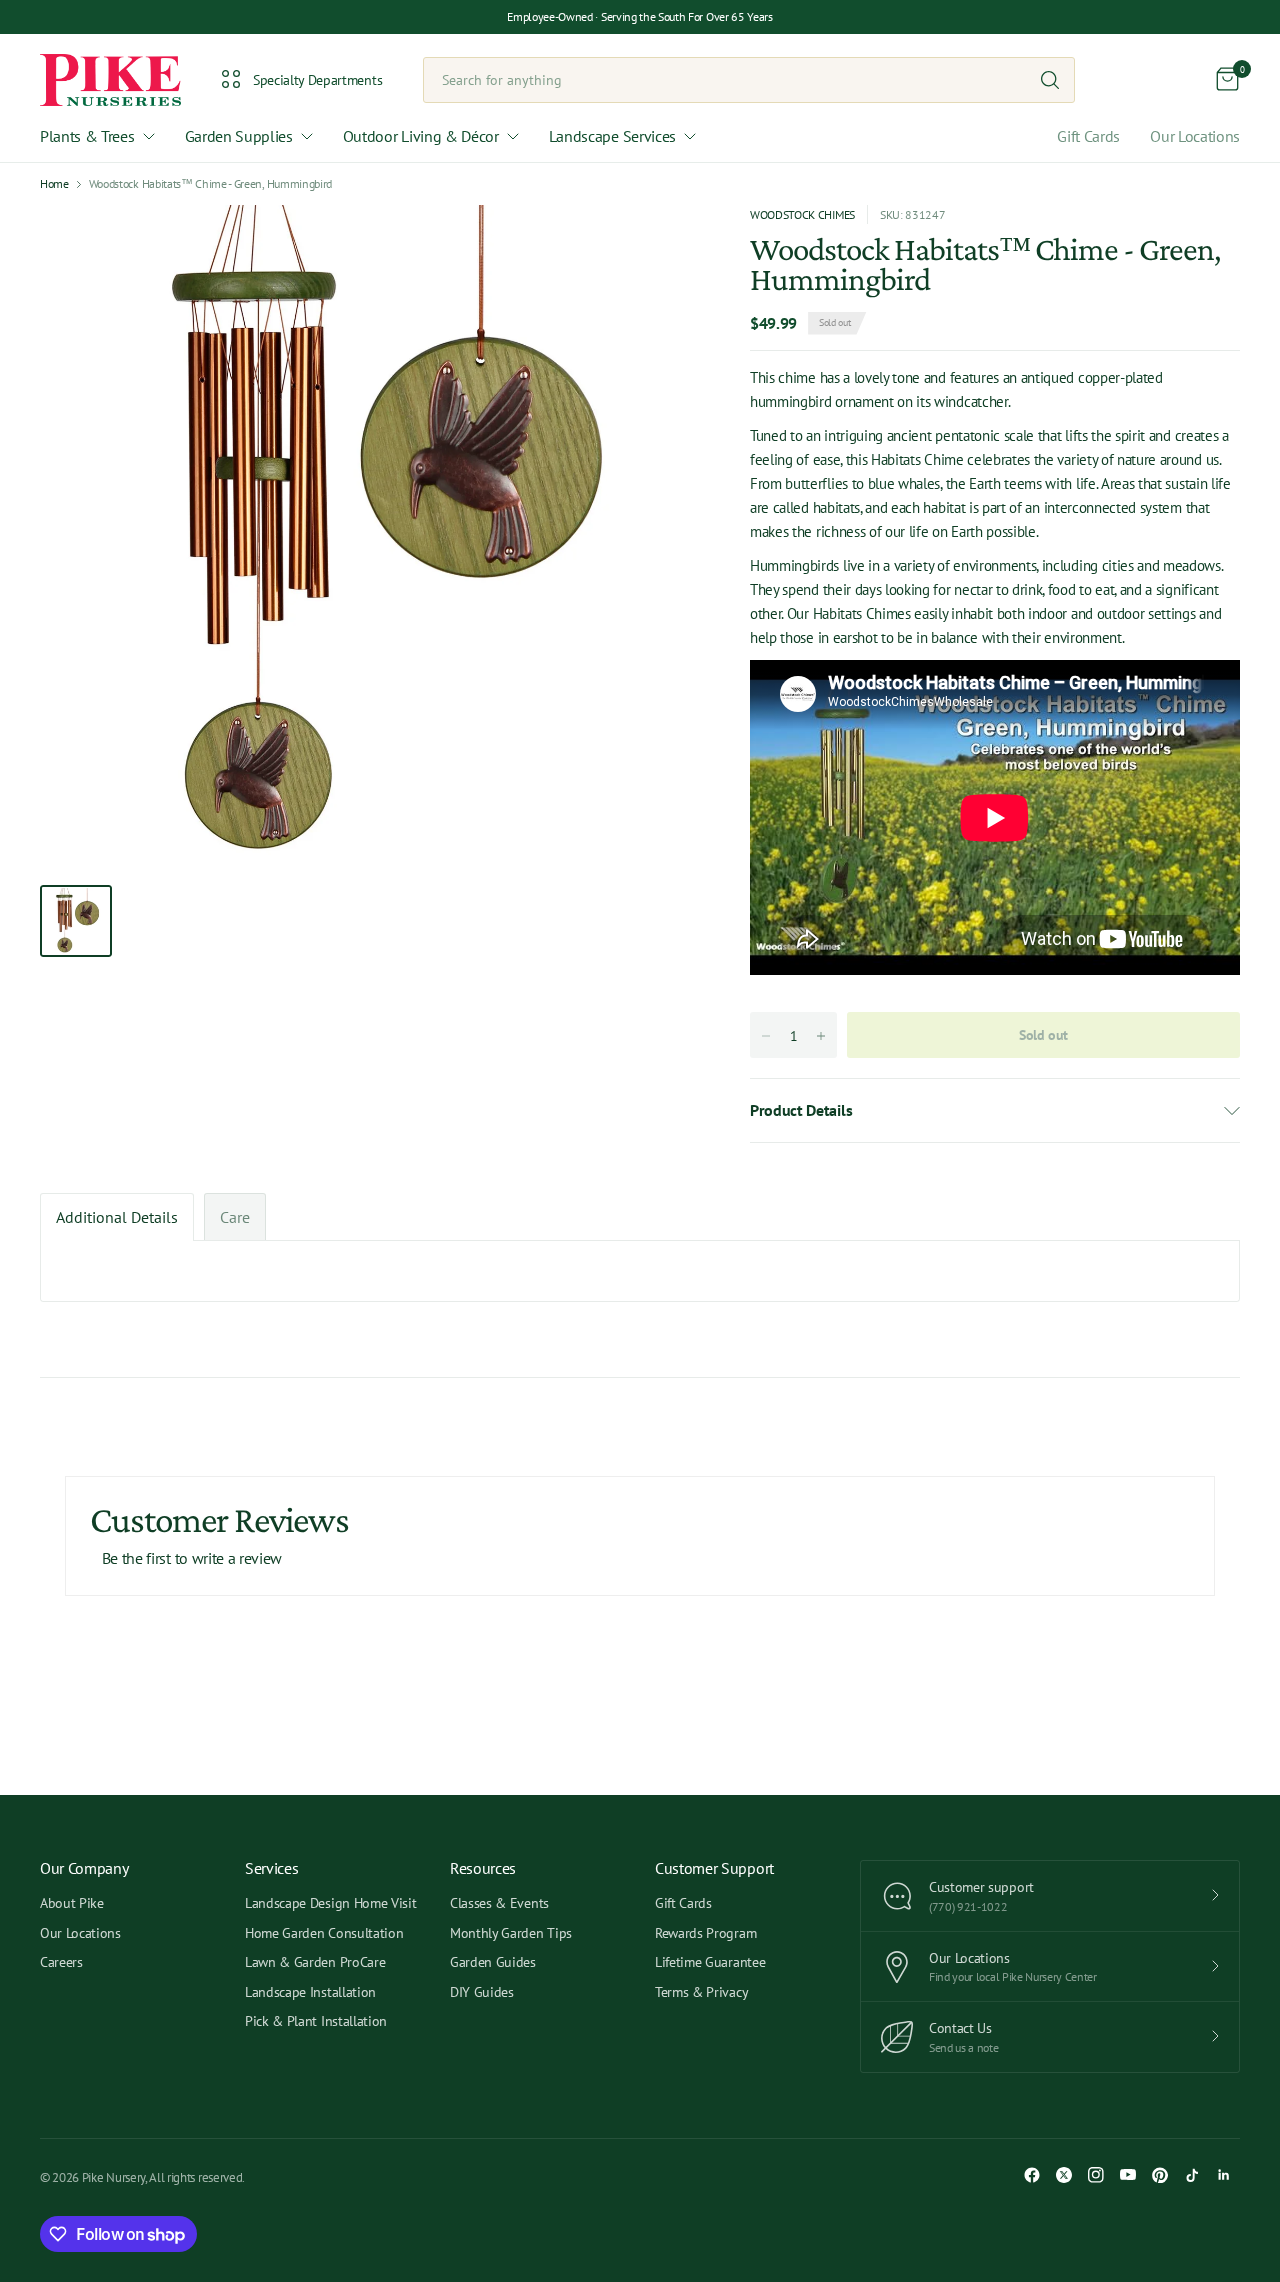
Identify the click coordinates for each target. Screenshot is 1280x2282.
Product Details (801, 1110)
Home (54, 184)
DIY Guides (482, 1992)
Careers (61, 1962)
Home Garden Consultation (324, 1933)
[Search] (1050, 80)
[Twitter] (1064, 2175)
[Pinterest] (1160, 2175)
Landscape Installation (310, 1992)
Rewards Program (705, 1933)
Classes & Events (499, 1903)
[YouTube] (1128, 2175)
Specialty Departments (317, 80)
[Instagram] (1096, 2175)
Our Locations (1195, 136)
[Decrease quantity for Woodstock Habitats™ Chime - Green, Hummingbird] (766, 1036)
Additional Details (117, 1217)
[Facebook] (1032, 2175)
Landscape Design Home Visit (330, 1903)
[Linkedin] (1224, 2175)
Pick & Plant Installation (316, 2021)
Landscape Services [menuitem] (612, 136)
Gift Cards (1088, 136)
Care (235, 1217)
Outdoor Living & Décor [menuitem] (421, 136)
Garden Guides (493, 1962)
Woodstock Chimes (802, 214)
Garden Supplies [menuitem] (239, 136)
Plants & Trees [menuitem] (87, 136)
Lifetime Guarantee (710, 1962)
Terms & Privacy (701, 1992)
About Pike (72, 1903)
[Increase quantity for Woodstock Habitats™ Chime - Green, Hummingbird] (821, 1036)
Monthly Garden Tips (511, 1933)
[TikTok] (1192, 2175)
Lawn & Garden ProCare (315, 1962)
